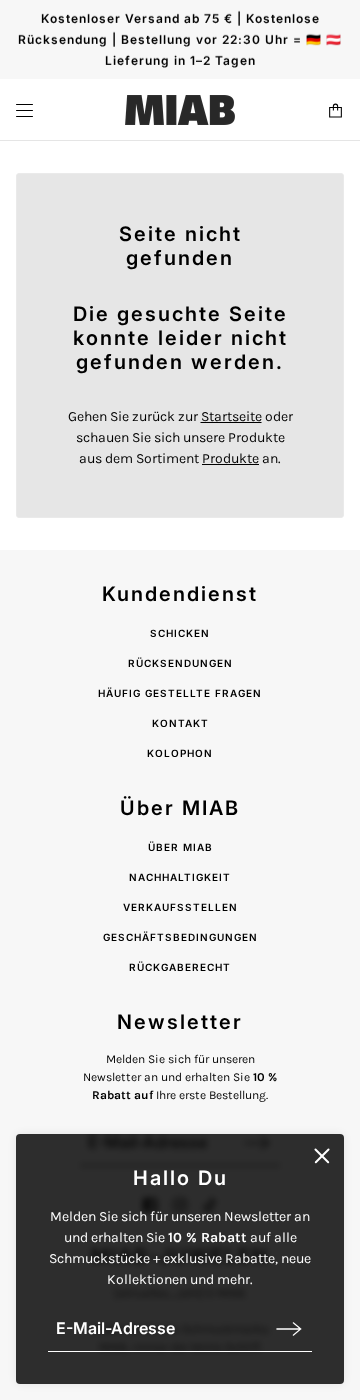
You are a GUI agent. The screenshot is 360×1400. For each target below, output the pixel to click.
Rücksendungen (180, 663)
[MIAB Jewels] (180, 110)
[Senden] (289, 1328)
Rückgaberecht (180, 967)
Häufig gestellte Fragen (180, 693)
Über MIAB (180, 847)
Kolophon (180, 753)
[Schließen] (322, 1156)
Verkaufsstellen (180, 907)
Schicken (180, 633)
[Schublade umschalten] (24, 110)
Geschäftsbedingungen (180, 937)
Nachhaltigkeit (180, 877)
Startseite (231, 416)
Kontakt (180, 723)
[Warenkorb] (335, 110)
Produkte (230, 458)
